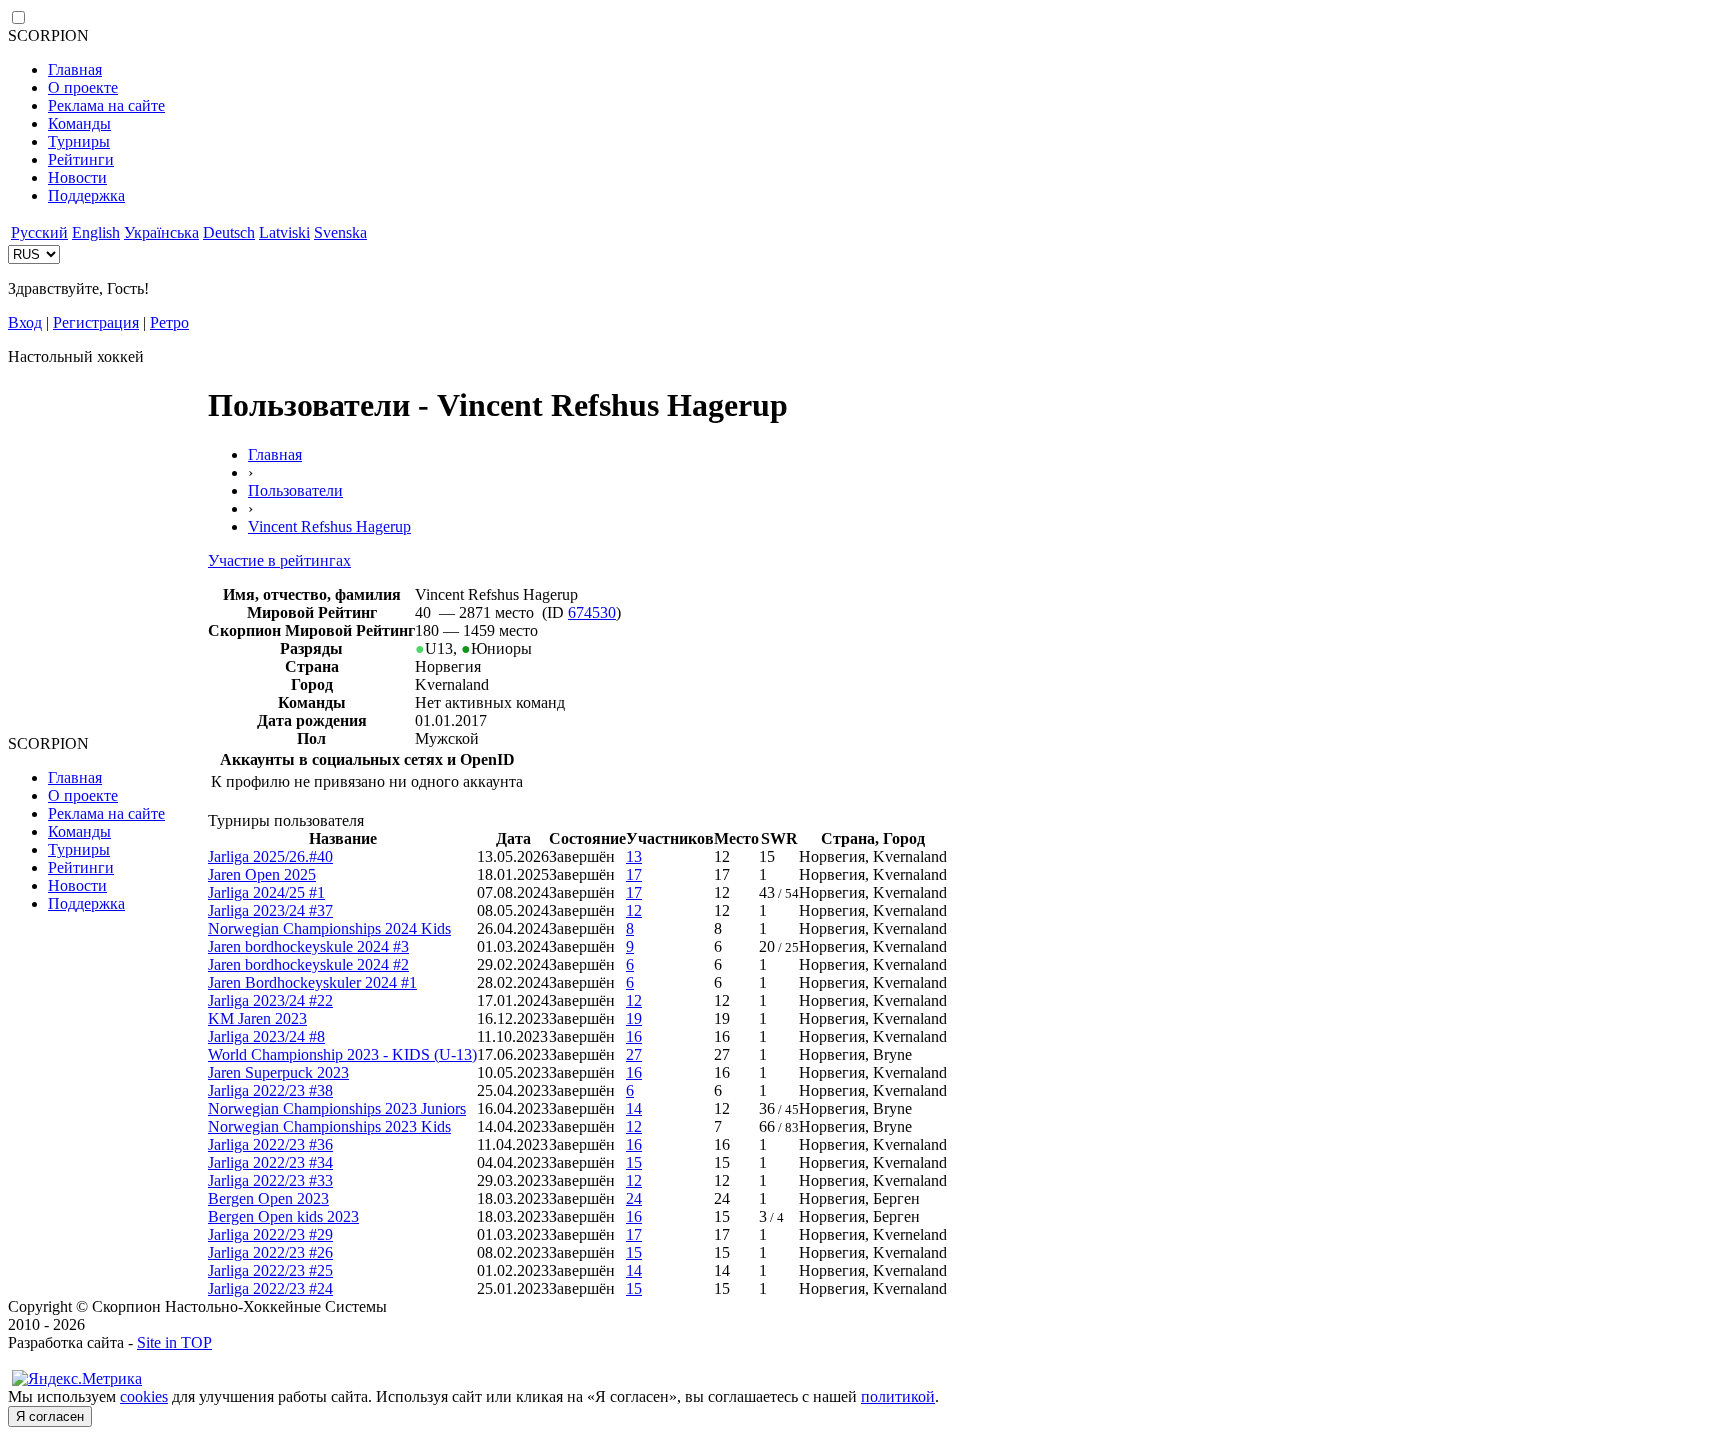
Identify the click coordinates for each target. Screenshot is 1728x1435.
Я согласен (50, 1416)
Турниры (79, 141)
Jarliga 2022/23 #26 (270, 1252)
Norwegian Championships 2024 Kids (329, 928)
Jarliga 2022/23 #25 (270, 1270)
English (96, 232)
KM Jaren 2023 (257, 1018)
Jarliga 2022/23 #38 (270, 1090)
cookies (144, 1396)
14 (634, 1108)
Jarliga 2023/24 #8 (266, 1036)
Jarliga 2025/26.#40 (270, 856)
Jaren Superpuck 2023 (278, 1072)
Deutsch (229, 232)
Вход (25, 322)
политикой (898, 1396)
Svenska (340, 232)
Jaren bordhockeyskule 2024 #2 (308, 964)
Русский (39, 232)
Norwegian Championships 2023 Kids (329, 1126)
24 (634, 1198)
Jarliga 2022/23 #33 (270, 1180)
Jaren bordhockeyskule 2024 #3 (308, 946)
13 (634, 856)
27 (634, 1054)
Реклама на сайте (106, 105)
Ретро (169, 322)
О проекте (83, 87)
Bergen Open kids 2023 (283, 1216)
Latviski (284, 232)
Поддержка (86, 195)
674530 (592, 612)
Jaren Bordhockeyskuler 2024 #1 (312, 982)
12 (634, 910)
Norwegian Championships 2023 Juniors (337, 1108)
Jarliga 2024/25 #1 (266, 892)
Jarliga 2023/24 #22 (270, 1000)
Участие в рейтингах (279, 560)
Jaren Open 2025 (262, 874)
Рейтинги (81, 159)
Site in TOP (174, 1342)
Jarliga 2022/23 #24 (270, 1288)
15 (634, 1162)
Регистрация (96, 322)
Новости (77, 177)
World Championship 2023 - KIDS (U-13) (342, 1054)
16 (634, 1036)
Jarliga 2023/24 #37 (270, 910)
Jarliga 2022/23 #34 (270, 1162)
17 (634, 874)
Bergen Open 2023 (268, 1198)
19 (634, 1018)
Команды (79, 123)
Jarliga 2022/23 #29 (270, 1234)
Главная (75, 69)
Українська (161, 232)
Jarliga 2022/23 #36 (270, 1144)
